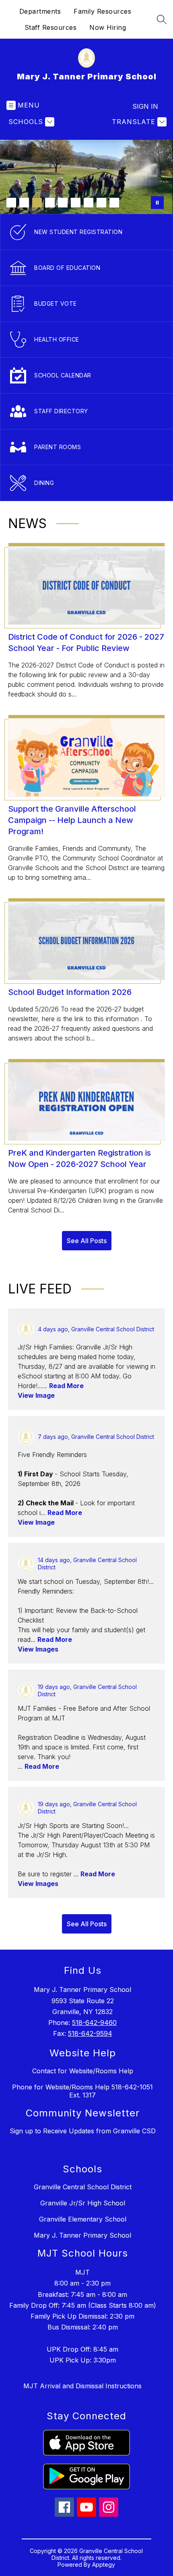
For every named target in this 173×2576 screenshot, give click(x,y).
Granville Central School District (83, 2187)
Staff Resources (51, 27)
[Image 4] (50, 203)
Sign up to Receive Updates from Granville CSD (83, 2131)
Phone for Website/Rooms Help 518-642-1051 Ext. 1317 (82, 2091)
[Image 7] (89, 203)
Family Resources (102, 11)
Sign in (145, 106)
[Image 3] (37, 203)
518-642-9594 (90, 2033)
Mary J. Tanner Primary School (82, 2235)
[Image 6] (76, 203)
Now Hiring (108, 27)
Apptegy (104, 2565)
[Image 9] (114, 203)
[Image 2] (24, 203)
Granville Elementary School (83, 2219)
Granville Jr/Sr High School (83, 2203)
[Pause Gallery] (157, 203)
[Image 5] (63, 203)
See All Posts (87, 1241)
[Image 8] (101, 203)
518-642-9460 (94, 2023)
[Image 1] (11, 203)
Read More (66, 1386)
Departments (40, 11)
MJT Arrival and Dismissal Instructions (82, 2386)
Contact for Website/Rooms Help (83, 2071)
